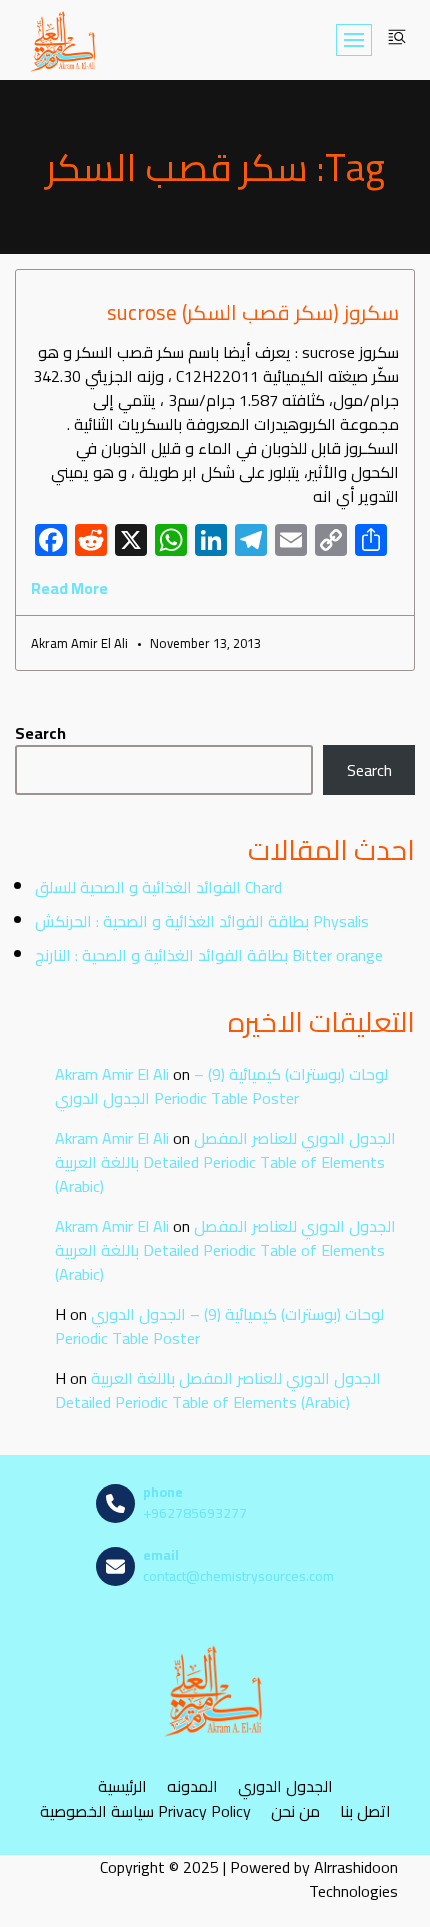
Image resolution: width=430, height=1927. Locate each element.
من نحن (295, 1810)
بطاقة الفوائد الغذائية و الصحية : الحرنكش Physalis (202, 921)
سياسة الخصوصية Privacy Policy (145, 1810)
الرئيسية (122, 1785)
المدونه (192, 1785)
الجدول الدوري (285, 1785)
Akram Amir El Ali (112, 1074)
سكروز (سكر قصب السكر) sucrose (253, 312)
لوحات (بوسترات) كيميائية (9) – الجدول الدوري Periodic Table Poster (221, 1086)
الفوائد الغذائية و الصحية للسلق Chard (158, 887)
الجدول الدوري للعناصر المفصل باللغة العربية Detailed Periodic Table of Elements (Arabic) (225, 1162)
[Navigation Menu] (354, 40)
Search (40, 733)
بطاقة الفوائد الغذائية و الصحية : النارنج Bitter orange (209, 955)
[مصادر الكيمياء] (64, 40)
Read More (69, 588)
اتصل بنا (365, 1810)
